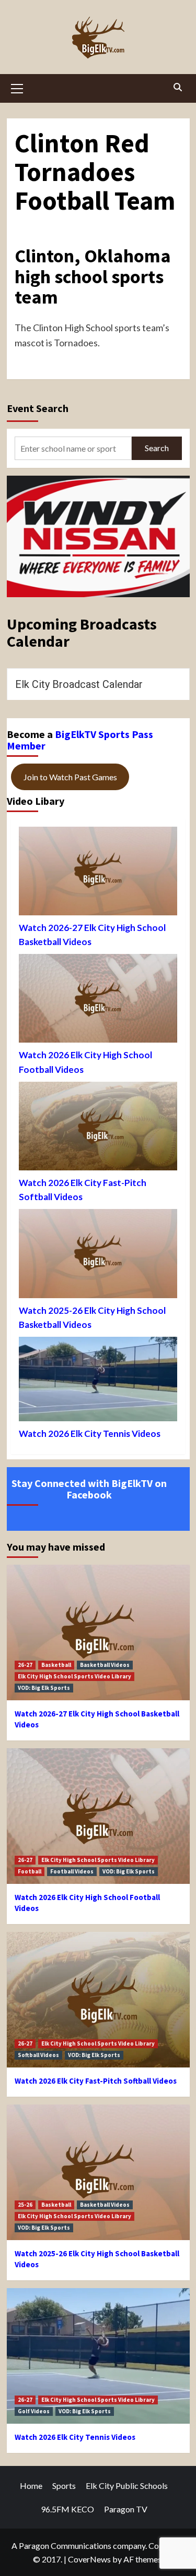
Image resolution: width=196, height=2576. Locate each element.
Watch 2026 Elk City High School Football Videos (85, 1062)
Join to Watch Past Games (70, 777)
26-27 (25, 1665)
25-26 (25, 2205)
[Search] (178, 87)
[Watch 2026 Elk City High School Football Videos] (98, 1001)
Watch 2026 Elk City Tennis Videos (90, 1434)
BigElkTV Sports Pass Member (80, 740)
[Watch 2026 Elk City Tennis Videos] (98, 1382)
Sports (64, 2486)
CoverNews (89, 2559)
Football (30, 1871)
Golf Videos (34, 2411)
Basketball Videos (105, 1665)
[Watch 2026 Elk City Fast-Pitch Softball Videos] (98, 1129)
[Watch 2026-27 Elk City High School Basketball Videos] (98, 874)
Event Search (38, 408)
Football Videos (72, 1871)
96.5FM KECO (67, 2509)
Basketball (56, 1665)
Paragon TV (126, 2509)
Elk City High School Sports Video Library (74, 1676)
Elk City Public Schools (127, 2486)
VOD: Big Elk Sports (44, 1688)
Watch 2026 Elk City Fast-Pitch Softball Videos (83, 1190)
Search (157, 448)
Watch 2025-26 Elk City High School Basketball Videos (92, 1317)
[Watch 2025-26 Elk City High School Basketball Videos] (98, 1256)
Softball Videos (38, 2055)
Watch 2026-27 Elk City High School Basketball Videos (92, 935)
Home (31, 2486)
